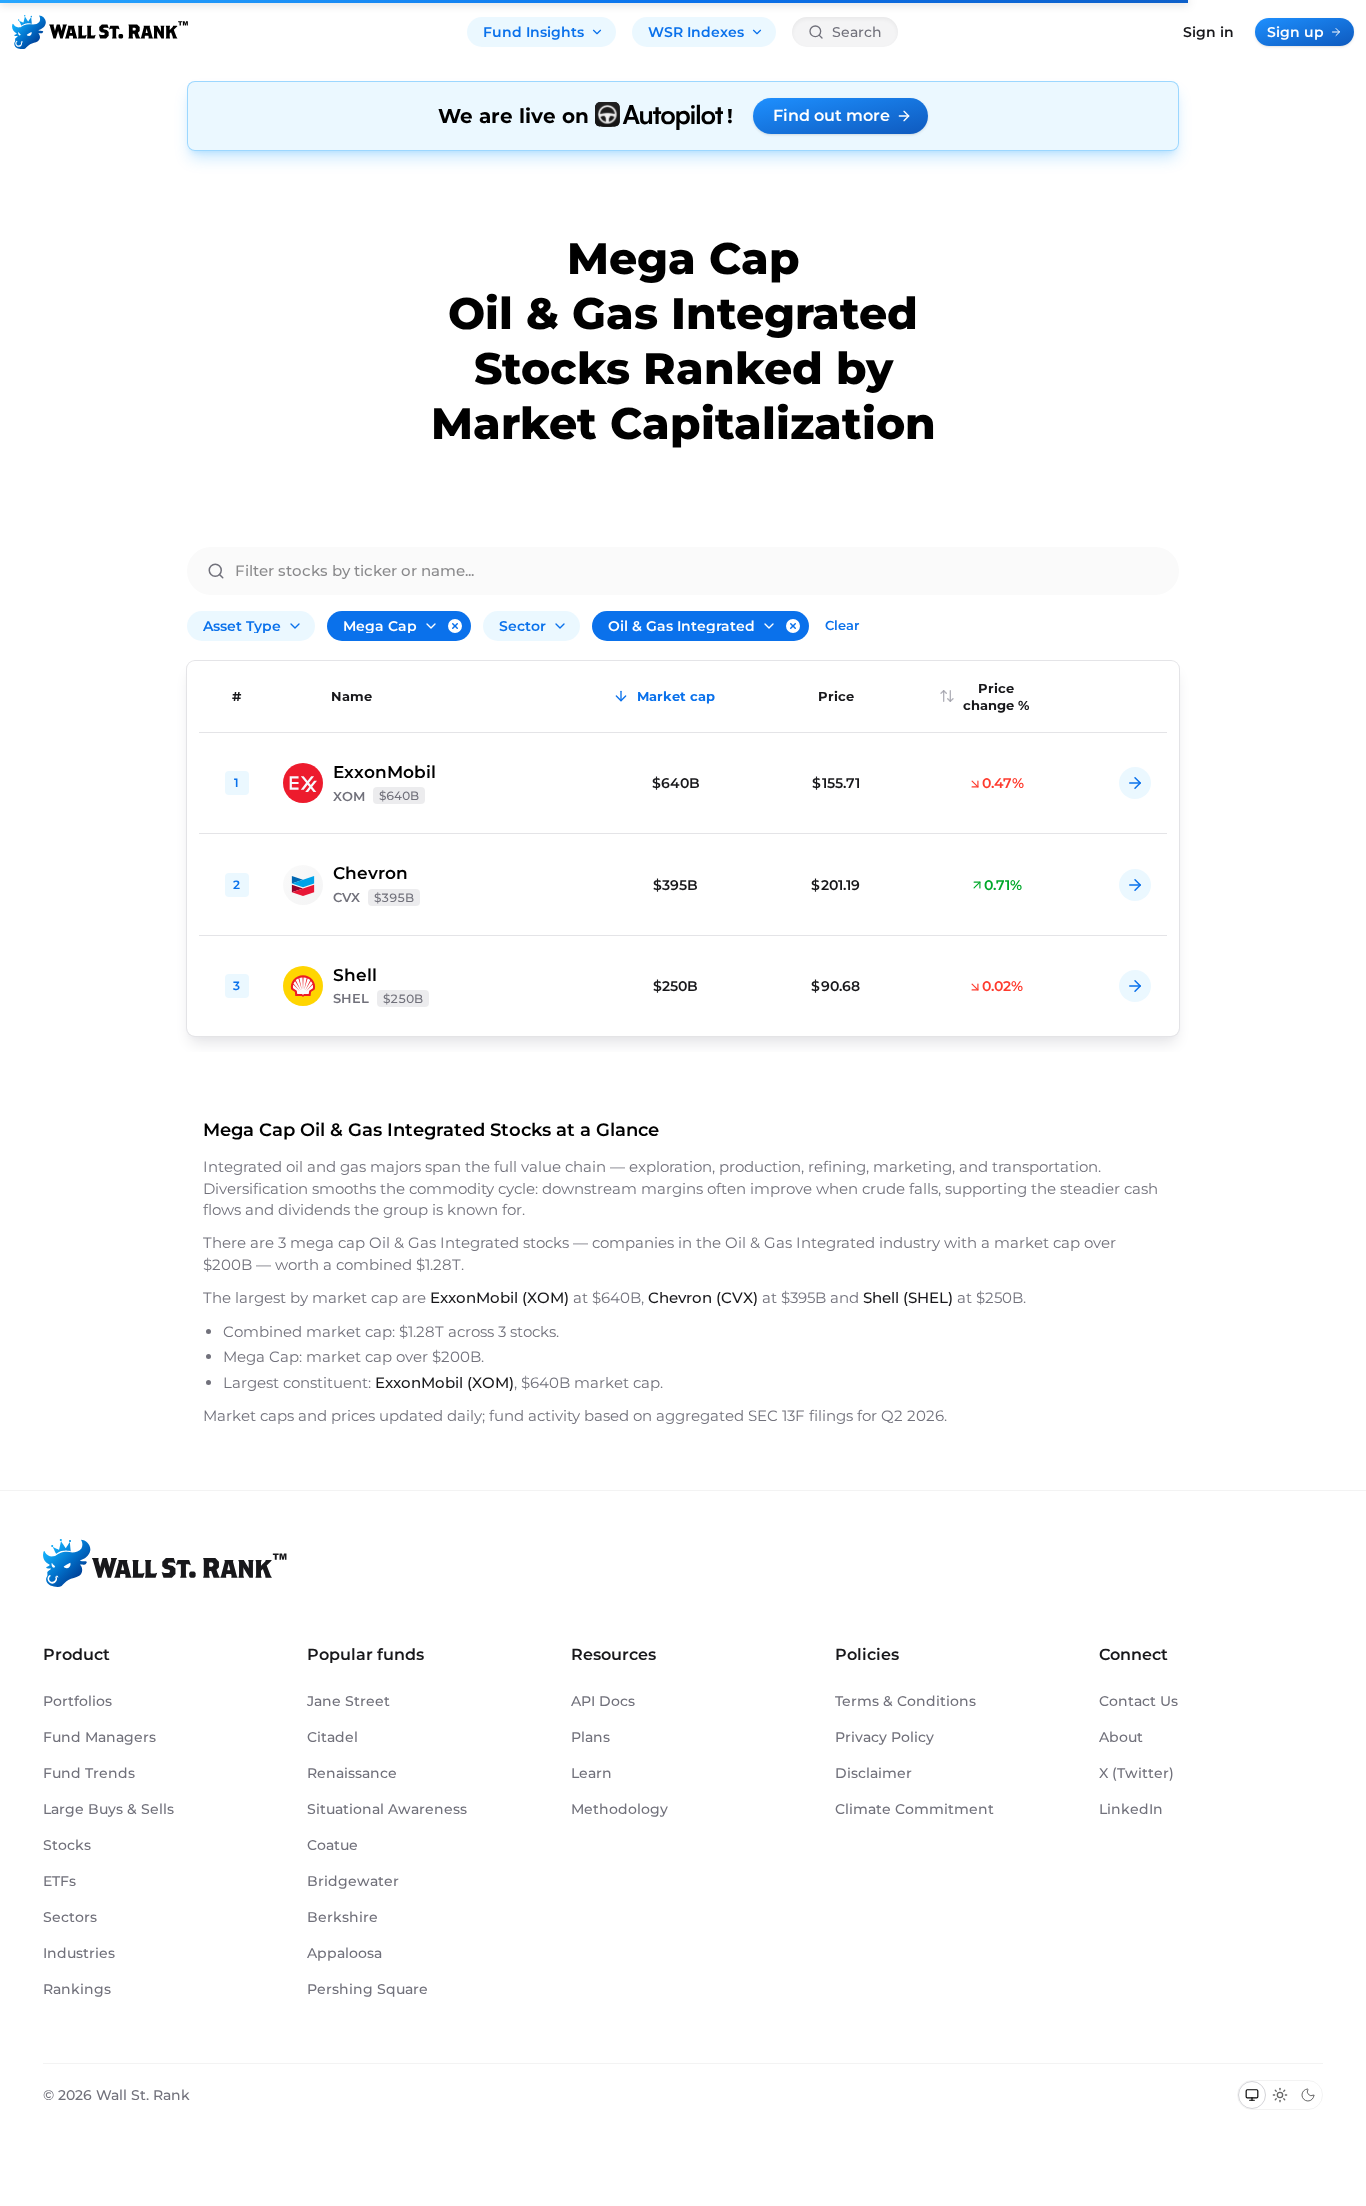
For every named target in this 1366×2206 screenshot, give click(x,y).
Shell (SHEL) (908, 1297)
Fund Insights (533, 32)
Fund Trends (89, 1773)
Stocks (67, 1845)
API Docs (603, 1701)
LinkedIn (1131, 1809)
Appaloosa (344, 1953)
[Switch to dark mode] (1308, 2095)
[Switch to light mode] (1280, 2095)
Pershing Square (367, 1989)
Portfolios (77, 1701)
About (1121, 1737)
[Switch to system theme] (1252, 2095)
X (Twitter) (1136, 1773)
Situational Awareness (387, 1809)
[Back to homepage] (100, 32)
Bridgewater (353, 1881)
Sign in (1208, 32)
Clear (842, 625)
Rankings (77, 1989)
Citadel (332, 1737)
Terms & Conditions (905, 1701)
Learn (591, 1773)
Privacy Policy (884, 1737)
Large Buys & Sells (108, 1809)
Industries (79, 1953)
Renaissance (352, 1773)
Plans (590, 1737)
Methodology (619, 1809)
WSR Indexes (696, 32)
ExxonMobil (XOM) (499, 1297)
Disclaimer (873, 1773)
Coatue (332, 1845)
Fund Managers (99, 1737)
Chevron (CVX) (703, 1297)
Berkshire (342, 1917)
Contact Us (1138, 1701)
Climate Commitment (914, 1809)
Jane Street (348, 1701)
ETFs (59, 1881)
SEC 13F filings (802, 1415)
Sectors (70, 1917)
